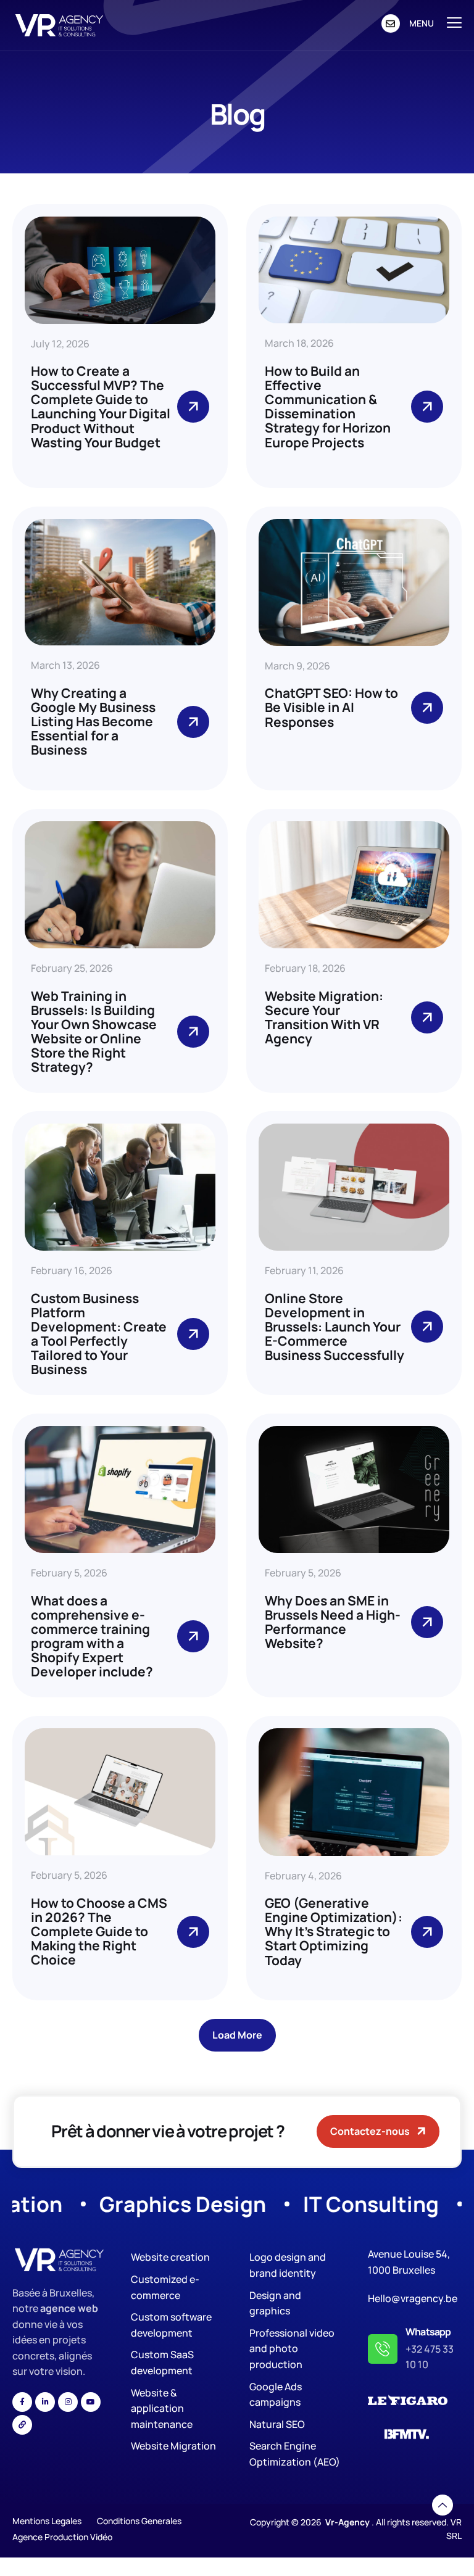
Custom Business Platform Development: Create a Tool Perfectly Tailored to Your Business (99, 1334)
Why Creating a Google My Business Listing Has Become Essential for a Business (93, 721)
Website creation (170, 2257)
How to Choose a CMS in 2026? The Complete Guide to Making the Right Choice (99, 1931)
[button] (237, 2035)
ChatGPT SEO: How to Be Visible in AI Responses (331, 707)
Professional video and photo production (292, 2349)
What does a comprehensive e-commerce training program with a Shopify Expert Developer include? (92, 1636)
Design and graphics (275, 2303)
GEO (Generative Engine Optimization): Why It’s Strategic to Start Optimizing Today (334, 1931)
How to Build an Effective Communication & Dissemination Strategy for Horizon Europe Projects (328, 406)
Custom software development (171, 2325)
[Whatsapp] (383, 2349)
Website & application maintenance (162, 2408)
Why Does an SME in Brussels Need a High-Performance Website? (333, 1622)
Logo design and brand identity (288, 2265)
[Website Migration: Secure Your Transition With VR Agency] (427, 1017)
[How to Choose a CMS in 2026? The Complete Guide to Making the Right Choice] (193, 1932)
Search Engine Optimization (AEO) (295, 2454)
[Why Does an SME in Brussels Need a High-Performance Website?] (427, 1622)
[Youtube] (91, 2402)
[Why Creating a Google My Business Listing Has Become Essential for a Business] (193, 722)
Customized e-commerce (165, 2287)
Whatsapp (428, 2332)
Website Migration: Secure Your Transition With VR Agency (324, 1017)
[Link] (22, 2425)
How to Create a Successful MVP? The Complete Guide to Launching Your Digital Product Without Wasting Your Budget (101, 406)
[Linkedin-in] (45, 2402)
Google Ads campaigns (276, 2395)
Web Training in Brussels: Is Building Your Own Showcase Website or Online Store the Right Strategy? (94, 1031)
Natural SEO (277, 2424)
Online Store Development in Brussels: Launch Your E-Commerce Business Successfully (335, 1327)
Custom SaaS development (162, 2363)
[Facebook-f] (22, 2402)
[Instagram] (68, 2402)
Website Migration (173, 2446)
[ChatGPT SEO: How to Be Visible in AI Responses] (427, 708)
